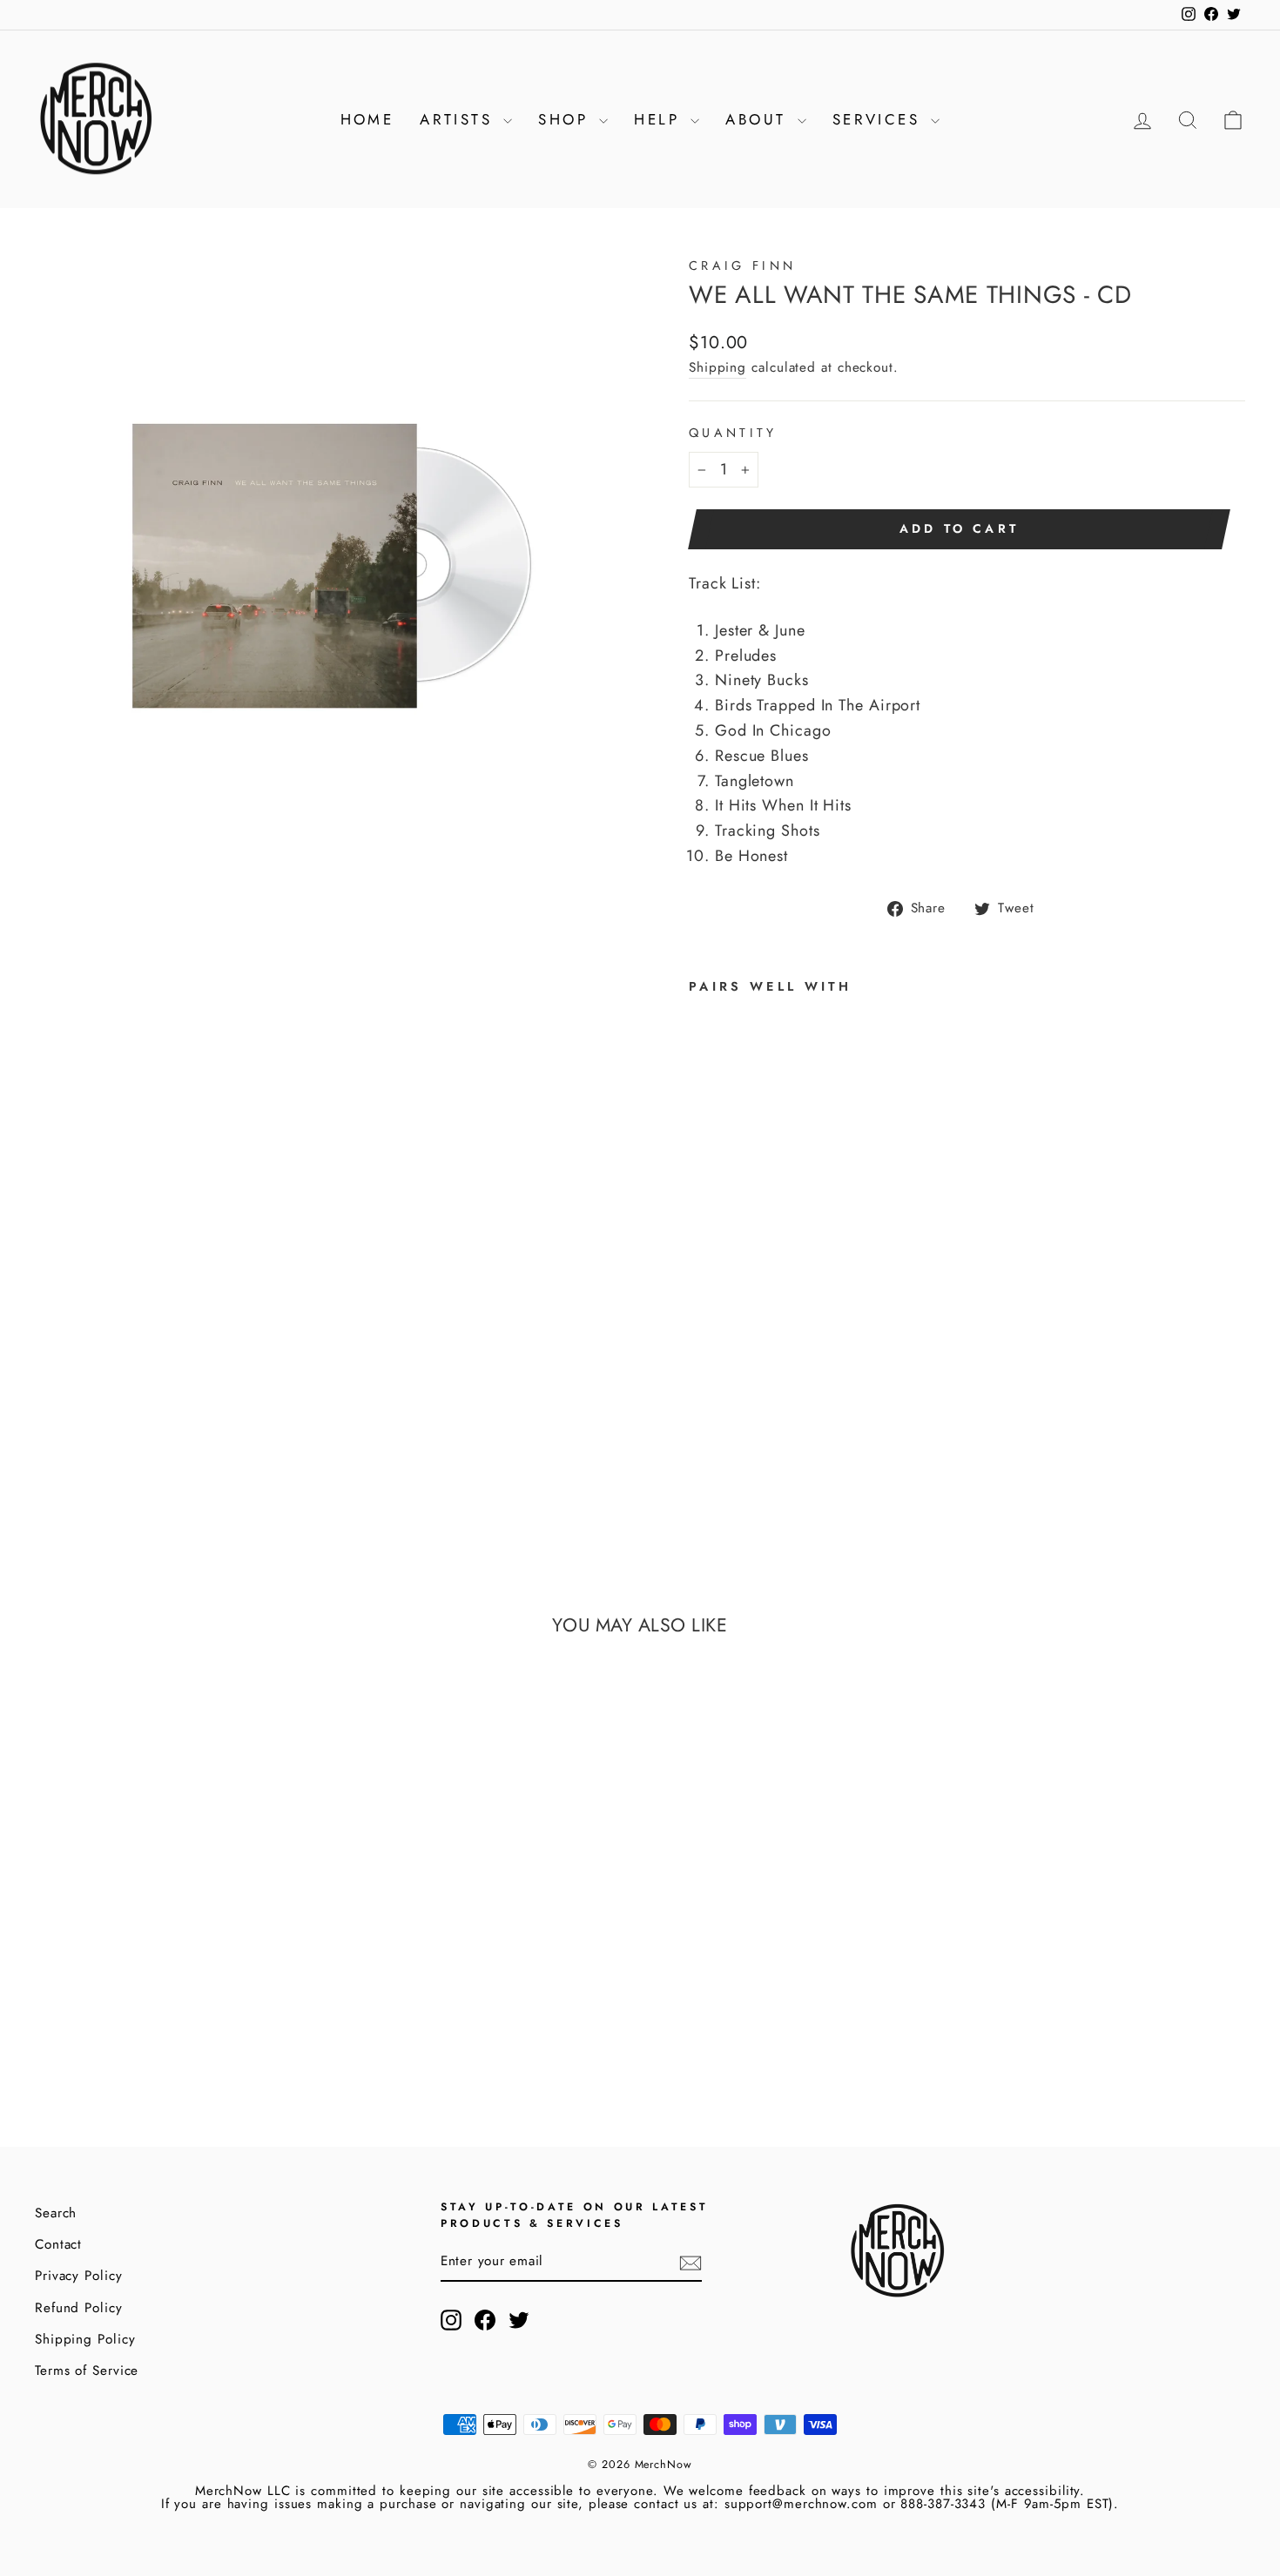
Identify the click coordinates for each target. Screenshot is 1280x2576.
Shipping (717, 367)
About (759, 119)
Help (660, 119)
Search (56, 2213)
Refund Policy (79, 2308)
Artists (459, 119)
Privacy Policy (79, 2276)
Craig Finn (742, 266)
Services (880, 119)
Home (367, 119)
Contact (58, 2244)
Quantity (733, 433)
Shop (566, 119)
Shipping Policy (85, 2339)
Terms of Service (87, 2371)
